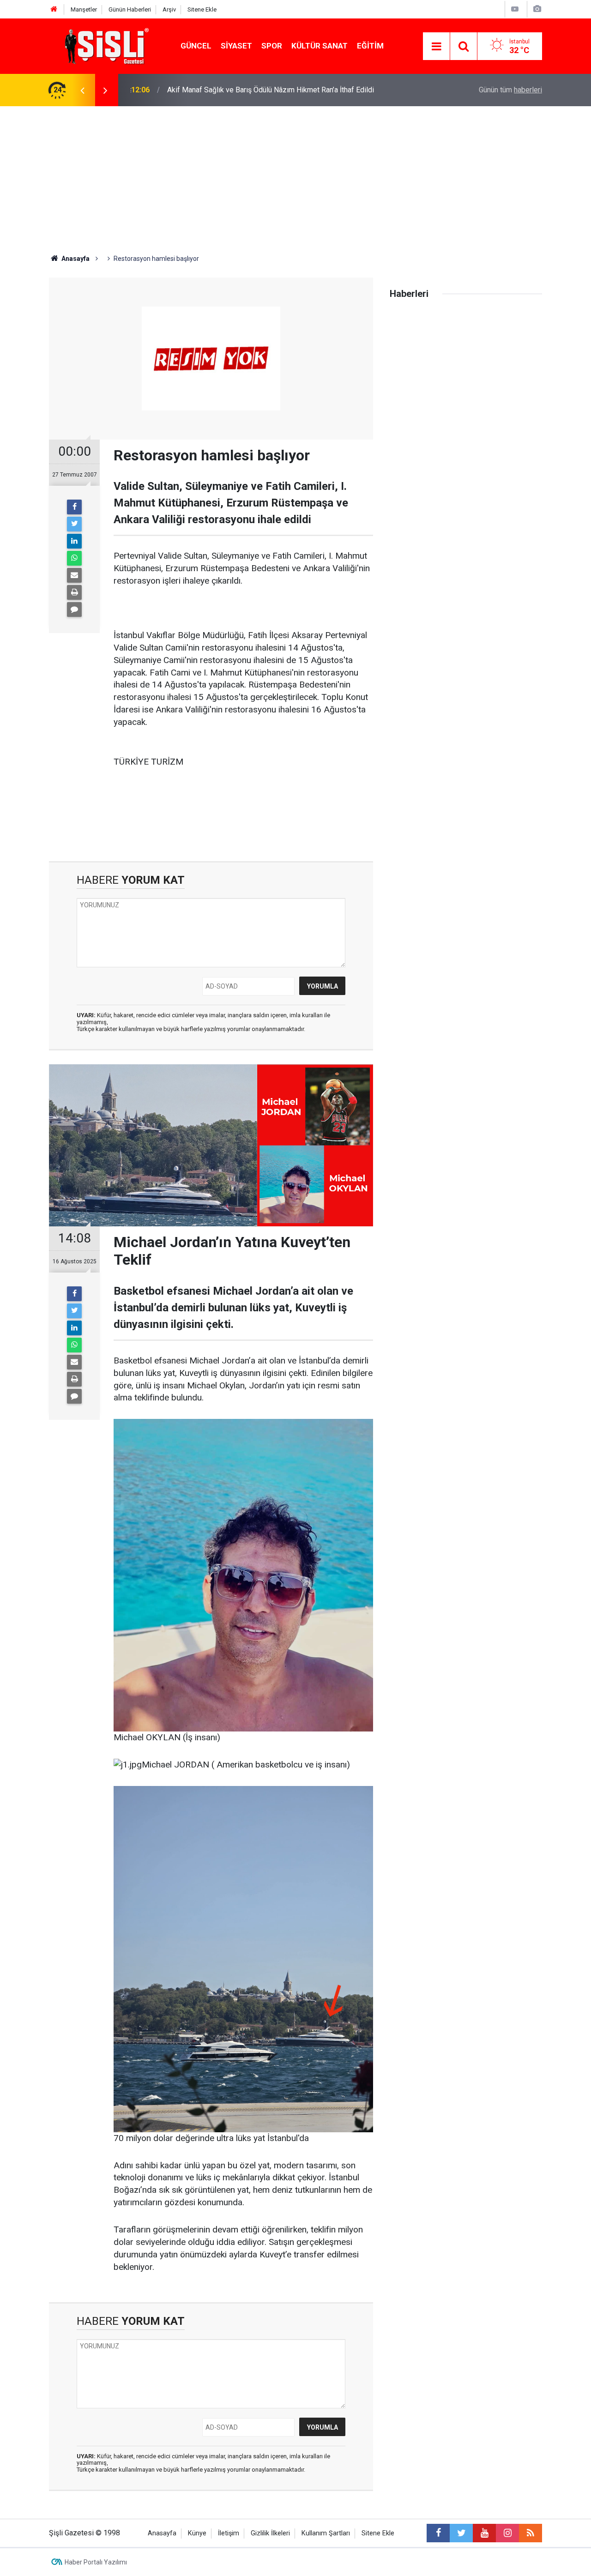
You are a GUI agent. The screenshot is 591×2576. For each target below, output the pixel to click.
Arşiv (169, 9)
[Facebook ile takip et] (438, 2533)
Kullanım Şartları (326, 2533)
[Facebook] (74, 507)
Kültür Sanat (320, 46)
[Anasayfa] (54, 9)
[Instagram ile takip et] (507, 2533)
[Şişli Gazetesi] (104, 45)
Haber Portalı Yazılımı (96, 2562)
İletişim (229, 2533)
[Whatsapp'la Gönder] (74, 558)
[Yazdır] (74, 592)
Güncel (196, 46)
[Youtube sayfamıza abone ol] (484, 2533)
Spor (272, 46)
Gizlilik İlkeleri (270, 2533)
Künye (197, 2533)
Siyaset (236, 46)
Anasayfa (162, 2533)
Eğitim (370, 46)
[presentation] (82, 90)
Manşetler (84, 9)
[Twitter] (74, 524)
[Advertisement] (295, 175)
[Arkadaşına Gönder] (74, 575)
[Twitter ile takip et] (461, 2533)
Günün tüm (510, 90)
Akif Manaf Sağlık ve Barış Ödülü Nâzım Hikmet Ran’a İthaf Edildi (271, 80)
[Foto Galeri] (537, 9)
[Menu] (436, 47)
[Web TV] (515, 9)
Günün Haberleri (130, 9)
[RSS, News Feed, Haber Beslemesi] (531, 2533)
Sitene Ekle (202, 9)
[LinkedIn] (74, 541)
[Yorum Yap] (74, 609)
